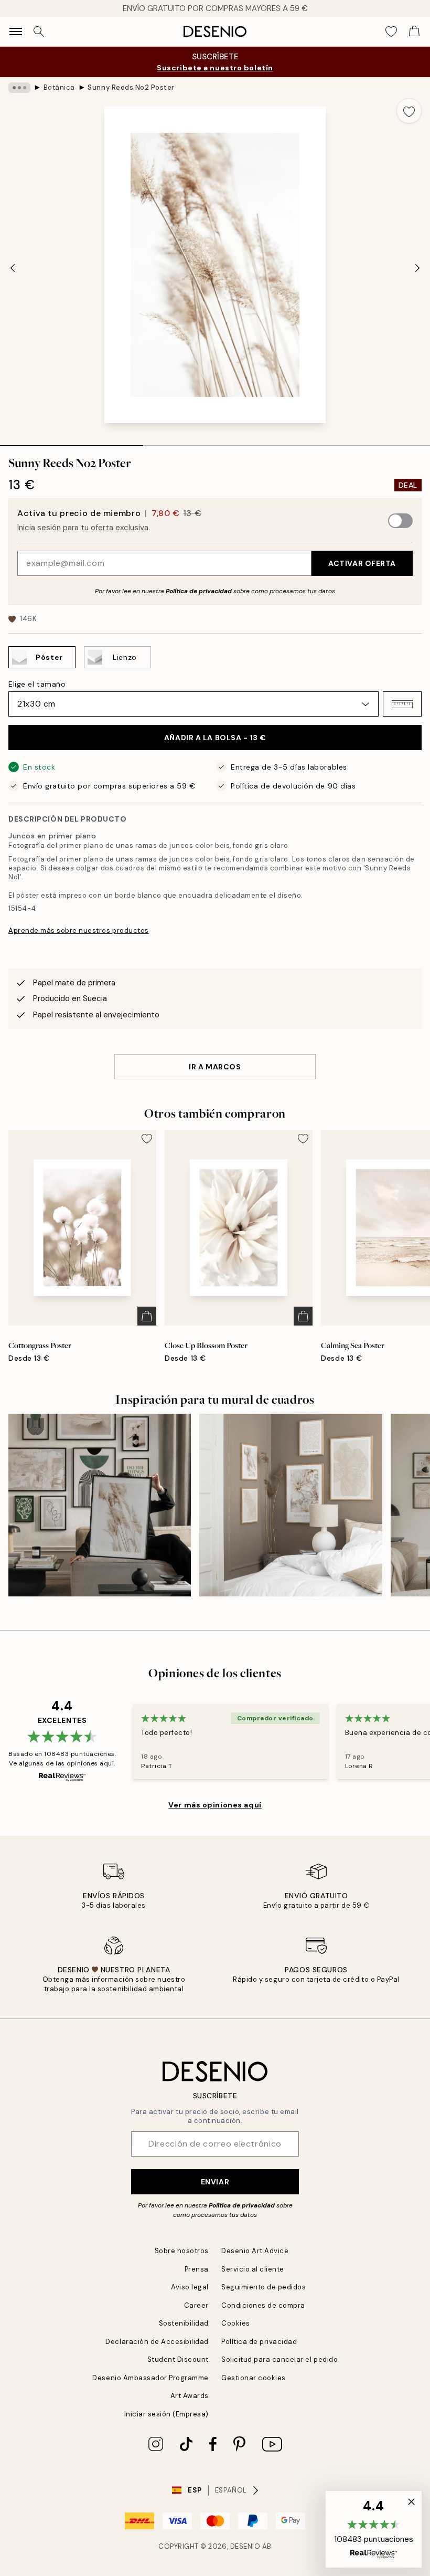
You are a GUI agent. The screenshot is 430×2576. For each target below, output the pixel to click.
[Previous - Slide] (13, 268)
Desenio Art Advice (255, 2251)
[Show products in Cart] (414, 31)
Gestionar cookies (254, 2378)
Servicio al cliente (253, 2269)
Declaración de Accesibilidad (157, 2342)
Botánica (59, 87)
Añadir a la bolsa (215, 738)
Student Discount (178, 2359)
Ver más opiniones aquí (215, 1805)
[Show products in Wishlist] (391, 31)
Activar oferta (362, 563)
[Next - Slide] (417, 268)
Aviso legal (190, 2287)
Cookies (236, 2323)
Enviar (215, 2182)
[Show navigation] (16, 31)
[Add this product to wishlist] (409, 111)
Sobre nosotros (182, 2251)
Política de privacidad (199, 591)
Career (196, 2305)
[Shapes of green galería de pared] (100, 1505)
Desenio (245, 2546)
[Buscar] (39, 31)
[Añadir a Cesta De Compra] (147, 1316)
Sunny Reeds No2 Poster (131, 87)
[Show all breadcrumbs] (19, 88)
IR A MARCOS (215, 1067)
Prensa (197, 2269)
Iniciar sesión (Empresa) (166, 2414)
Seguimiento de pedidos (264, 2287)
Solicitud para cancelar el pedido (279, 2359)
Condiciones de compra (263, 2305)
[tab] (72, 442)
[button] (402, 704)
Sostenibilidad (184, 2323)
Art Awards (190, 2396)
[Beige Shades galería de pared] (291, 1505)
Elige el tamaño (37, 684)
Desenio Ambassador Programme (150, 2378)
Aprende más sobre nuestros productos (79, 930)
